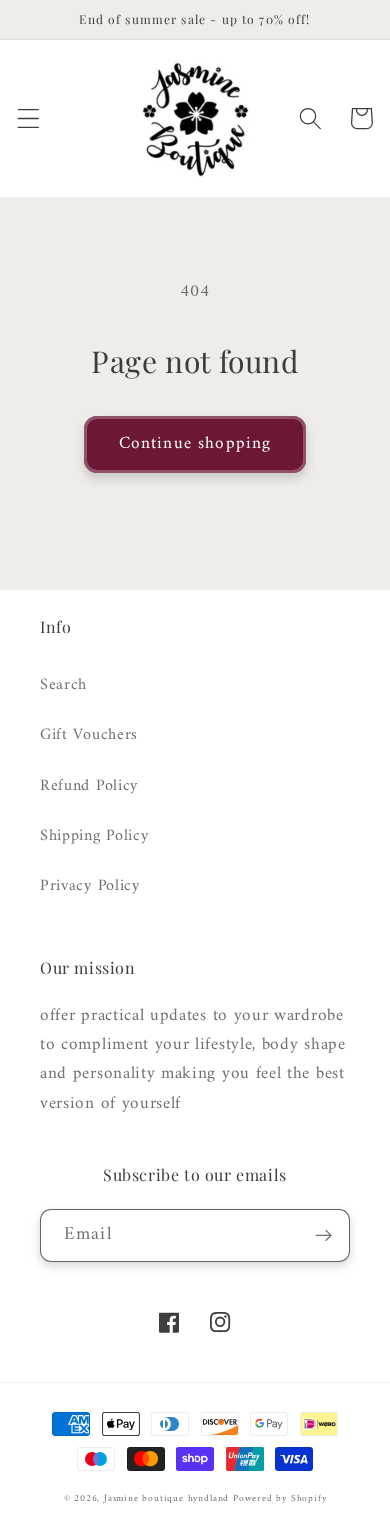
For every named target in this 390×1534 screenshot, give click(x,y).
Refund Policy (89, 786)
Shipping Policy (94, 836)
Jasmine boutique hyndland (166, 1498)
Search (63, 685)
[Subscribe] (323, 1236)
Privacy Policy (90, 886)
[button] (28, 118)
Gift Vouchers (89, 735)
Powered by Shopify (280, 1498)
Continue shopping (195, 444)
